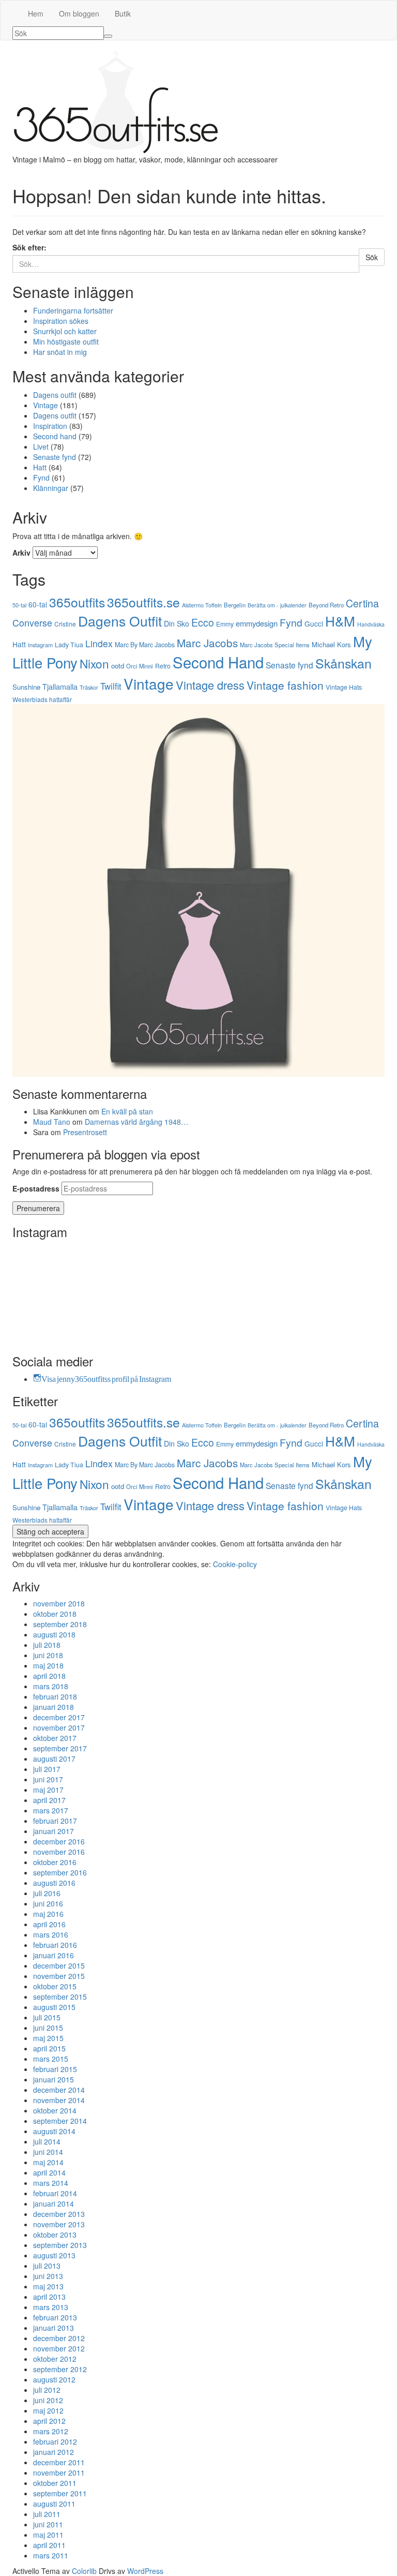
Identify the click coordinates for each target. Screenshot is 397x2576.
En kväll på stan (127, 1111)
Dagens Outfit (120, 621)
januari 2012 (54, 2452)
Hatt (40, 467)
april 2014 (49, 2172)
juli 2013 (47, 2266)
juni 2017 (48, 1779)
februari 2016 (55, 1945)
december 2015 (59, 1965)
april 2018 (49, 1676)
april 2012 (49, 2421)
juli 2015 (47, 2017)
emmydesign (257, 623)
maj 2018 (48, 1665)
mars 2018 (51, 1686)
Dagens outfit (55, 395)
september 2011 (60, 2493)
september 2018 (60, 1624)
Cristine (65, 624)
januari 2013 (54, 2328)
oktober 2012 (55, 2359)
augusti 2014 (54, 2131)
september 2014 (60, 2121)
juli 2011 (47, 2514)
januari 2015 (54, 2079)
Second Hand (218, 662)
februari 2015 (55, 2069)
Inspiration (50, 426)
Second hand (55, 436)
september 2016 (60, 1872)
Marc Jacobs (207, 643)
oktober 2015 (55, 1986)
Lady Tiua (69, 645)
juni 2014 (48, 2152)
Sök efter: (29, 247)
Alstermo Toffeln (202, 605)
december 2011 (59, 2462)
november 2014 (59, 2100)
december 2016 (59, 1841)
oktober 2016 (55, 1862)
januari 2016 (54, 1955)
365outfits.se (143, 602)
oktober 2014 (55, 2110)
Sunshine (26, 687)
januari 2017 (54, 1831)
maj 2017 (48, 1790)
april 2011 (49, 2545)
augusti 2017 (54, 1759)
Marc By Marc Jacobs (145, 645)
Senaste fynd (55, 457)
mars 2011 (51, 2555)
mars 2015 (51, 2059)
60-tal (38, 604)
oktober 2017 (55, 1738)
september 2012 (60, 2369)
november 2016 (59, 1852)
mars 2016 (51, 1934)
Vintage (45, 405)
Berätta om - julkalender (277, 605)
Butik (123, 13)
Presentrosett (85, 1132)
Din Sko (177, 623)
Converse (32, 623)
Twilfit (111, 686)
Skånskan (343, 663)
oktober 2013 (55, 2235)
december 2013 (59, 2214)
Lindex (99, 643)
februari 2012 (55, 2441)
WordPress (145, 2571)
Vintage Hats (344, 687)
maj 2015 (48, 2038)
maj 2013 (48, 2286)
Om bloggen (79, 13)
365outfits (77, 602)
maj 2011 (48, 2535)
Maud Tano (52, 1122)
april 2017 (49, 1800)
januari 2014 (54, 2203)
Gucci (314, 623)
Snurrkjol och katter (65, 331)
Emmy (225, 624)
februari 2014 (55, 2193)
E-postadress (36, 1188)
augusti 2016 (54, 1883)
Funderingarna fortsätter (73, 310)
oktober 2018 (55, 1614)
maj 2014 (48, 2162)
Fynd (41, 478)
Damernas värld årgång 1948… (136, 1122)
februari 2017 (55, 1821)
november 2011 (59, 2473)
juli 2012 (47, 2390)
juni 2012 (48, 2400)
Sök (372, 257)
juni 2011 (48, 2524)
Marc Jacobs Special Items (275, 645)
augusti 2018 (54, 1634)
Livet (41, 446)
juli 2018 (47, 1645)
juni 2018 (48, 1655)
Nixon (94, 663)
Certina (362, 603)
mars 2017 (51, 1810)
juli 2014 (47, 2141)
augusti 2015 (54, 2007)
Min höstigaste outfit (66, 341)
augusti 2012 (54, 2379)
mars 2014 (51, 2183)
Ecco (203, 622)
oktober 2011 (55, 2483)
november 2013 (59, 2224)
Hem (36, 13)
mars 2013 (51, 2307)
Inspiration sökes (61, 321)
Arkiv (21, 553)
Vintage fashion (285, 685)
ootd (118, 666)
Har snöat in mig (60, 352)
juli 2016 (47, 1893)
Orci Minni (140, 666)
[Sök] (108, 36)
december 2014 (59, 2090)
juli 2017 (47, 1769)
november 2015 (59, 1976)
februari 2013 (55, 2317)
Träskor (89, 687)
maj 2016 (48, 1914)
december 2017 (59, 1717)
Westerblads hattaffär (42, 699)
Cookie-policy (235, 1564)
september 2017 (60, 1748)
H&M (340, 621)
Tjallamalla (60, 686)
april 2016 (49, 1924)
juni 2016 (48, 1903)
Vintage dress (210, 685)
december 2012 (59, 2338)
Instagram (40, 645)
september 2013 (60, 2245)
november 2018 (59, 1603)
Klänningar (51, 488)
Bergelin (235, 605)
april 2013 (49, 2297)
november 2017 (59, 1728)
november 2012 (59, 2348)
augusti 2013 (54, 2255)
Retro (163, 666)
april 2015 (49, 2048)
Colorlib (84, 2571)
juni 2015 (48, 2028)
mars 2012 (51, 2431)
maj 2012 (48, 2410)
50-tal (19, 605)
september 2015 (60, 1997)
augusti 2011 (54, 2504)
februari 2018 (55, 1696)
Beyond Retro (326, 605)
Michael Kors (331, 644)
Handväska (371, 624)
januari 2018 (54, 1707)
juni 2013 (48, 2276)
